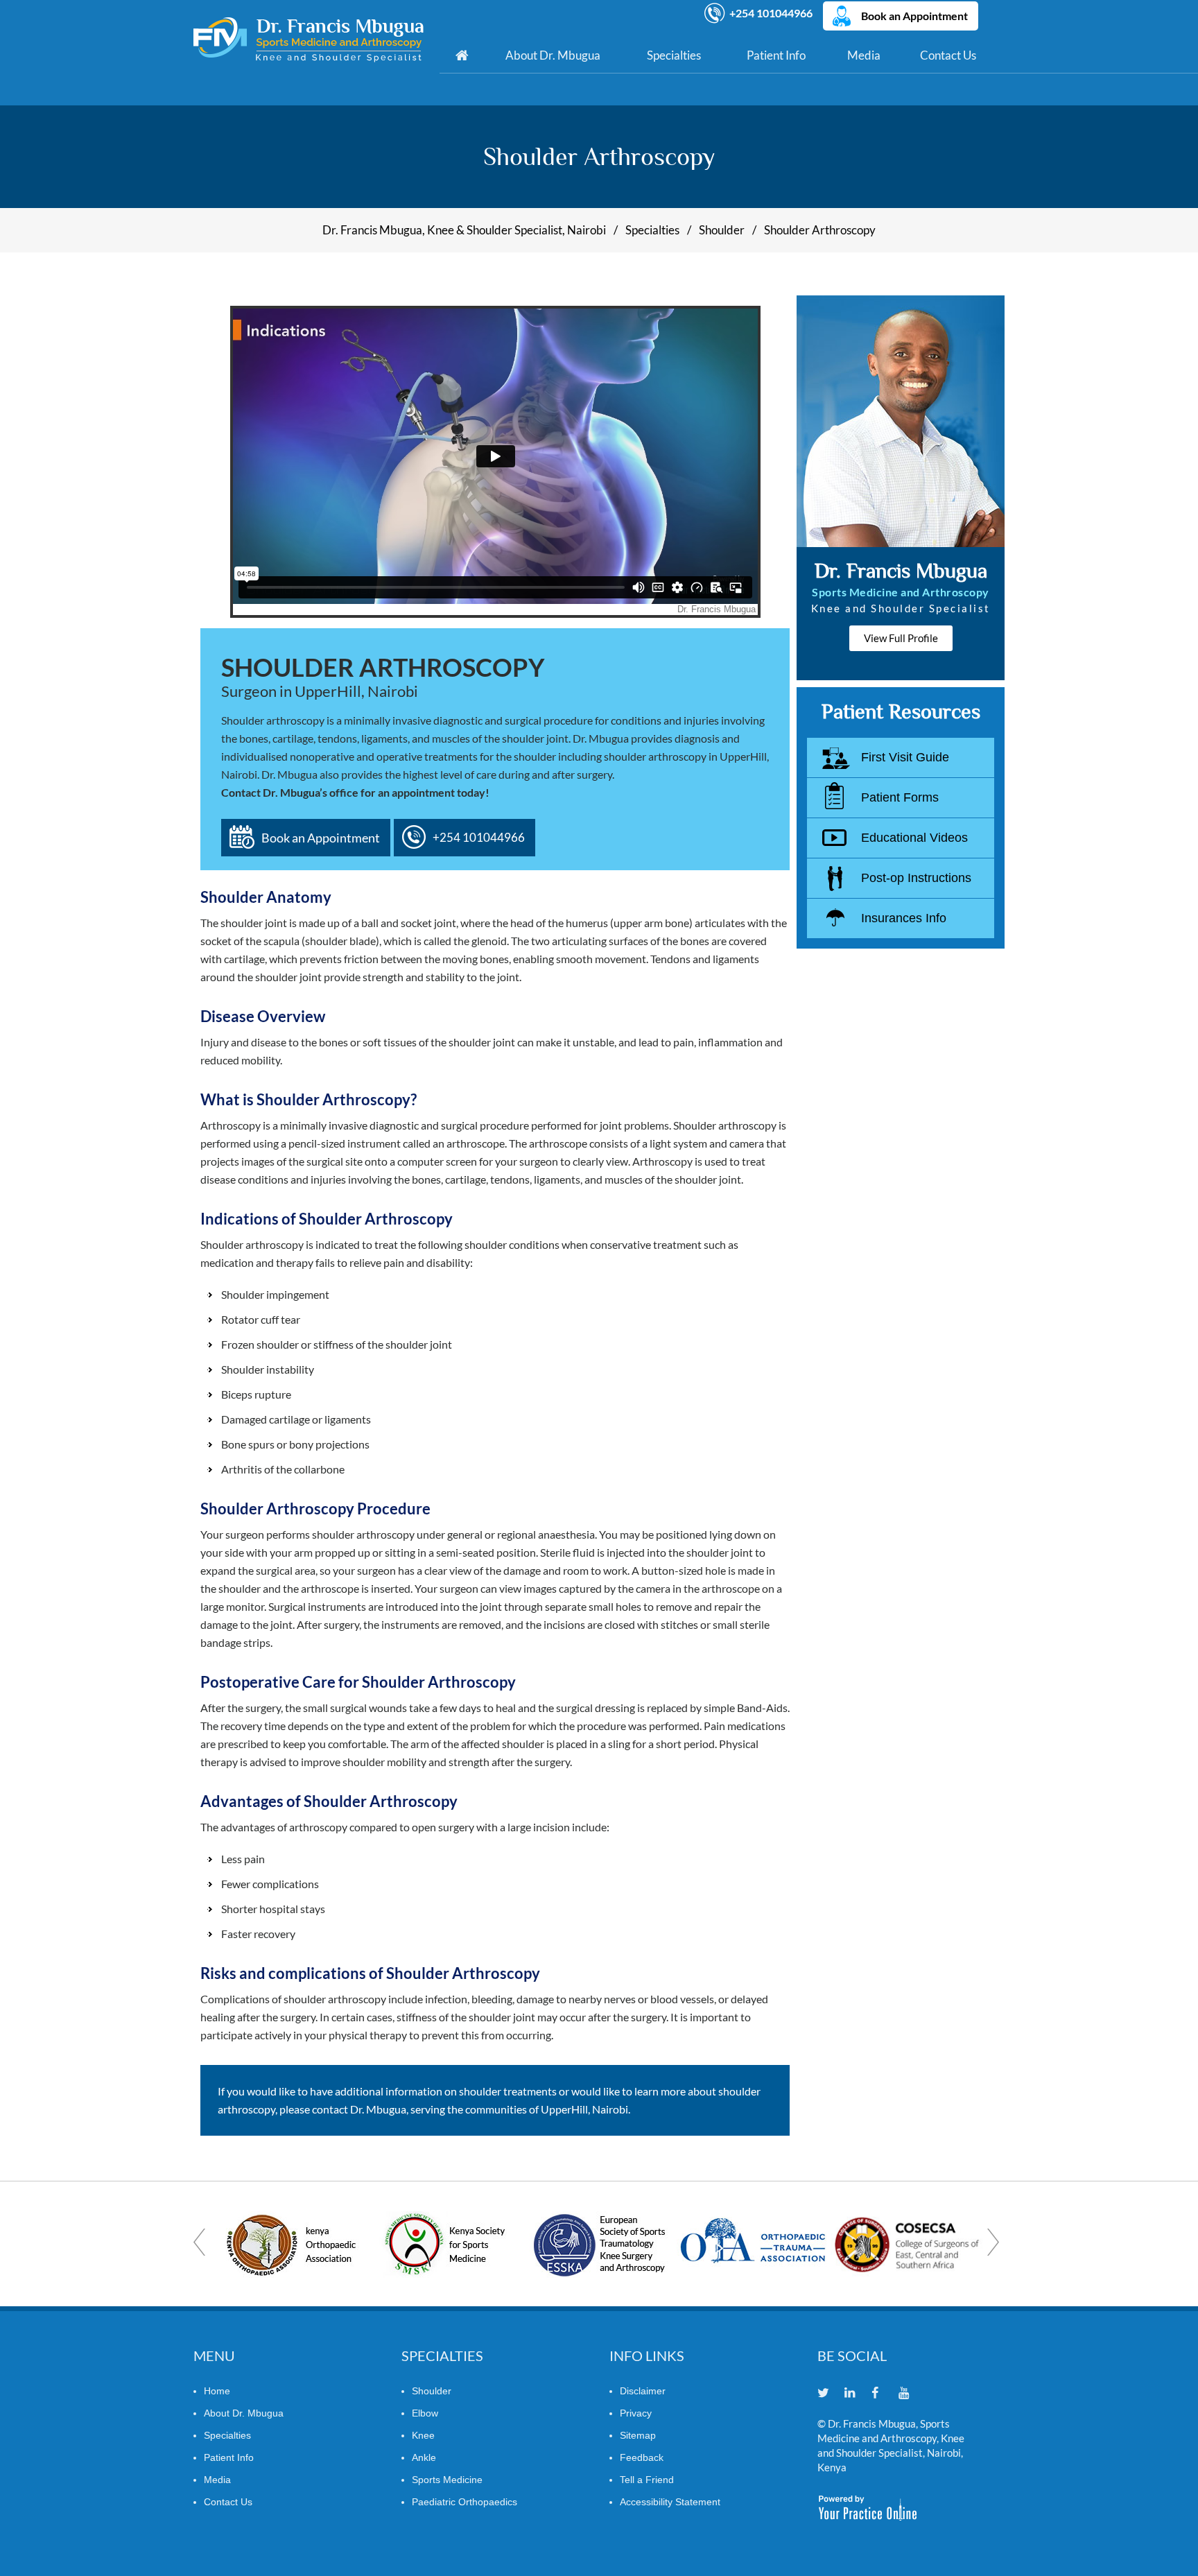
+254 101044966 (771, 13)
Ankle (424, 2457)
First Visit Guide (905, 757)
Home (462, 55)
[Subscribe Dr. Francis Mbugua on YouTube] (911, 2394)
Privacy (636, 2413)
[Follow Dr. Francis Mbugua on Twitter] (830, 2394)
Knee (423, 2435)
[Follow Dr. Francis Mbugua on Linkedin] (857, 2394)
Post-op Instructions (916, 878)
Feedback (642, 2457)
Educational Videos (914, 838)
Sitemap (638, 2435)
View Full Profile (901, 638)
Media (864, 55)
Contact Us (948, 55)
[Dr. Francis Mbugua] (309, 40)
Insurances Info (904, 918)
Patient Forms (900, 797)
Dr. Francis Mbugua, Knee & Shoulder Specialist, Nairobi (464, 230)
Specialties (674, 55)
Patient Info (776, 55)
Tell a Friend (647, 2480)
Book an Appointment (914, 16)
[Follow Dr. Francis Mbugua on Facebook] (884, 2394)
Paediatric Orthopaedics (465, 2502)
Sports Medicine (447, 2480)
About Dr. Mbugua (553, 55)
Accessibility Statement (670, 2502)
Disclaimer (643, 2391)
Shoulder (722, 230)
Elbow (425, 2413)
